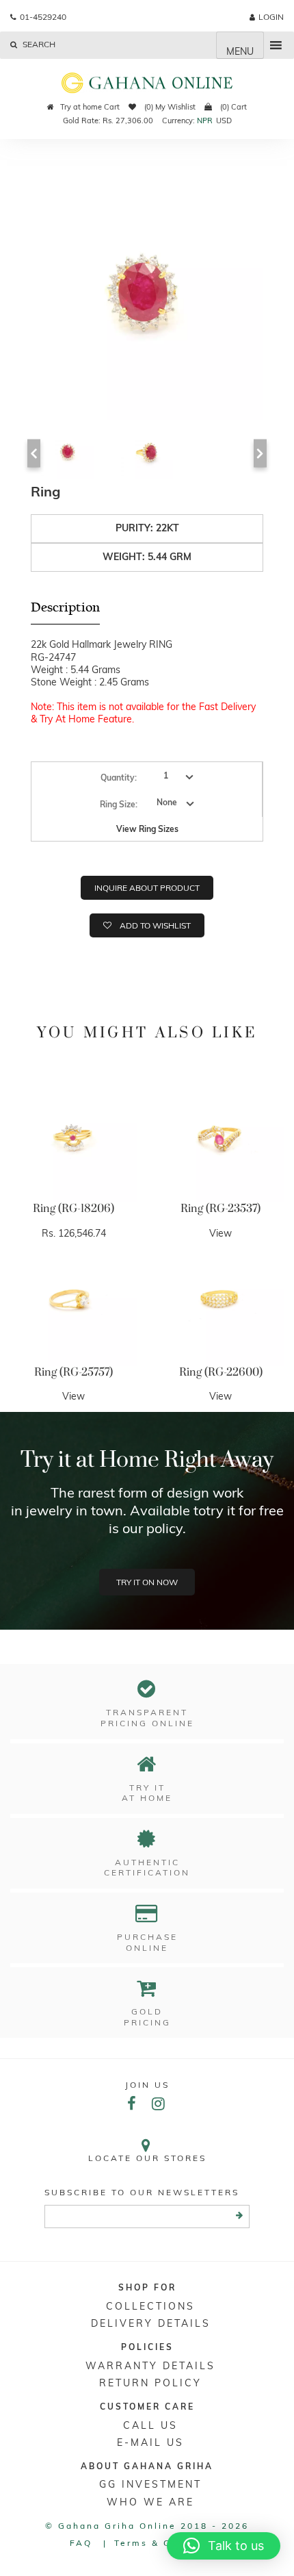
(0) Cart (232, 107)
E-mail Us (150, 2442)
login (271, 17)
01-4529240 (43, 17)
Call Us (150, 2425)
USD (224, 121)
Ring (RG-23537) (220, 1209)
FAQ (81, 2543)
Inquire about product (147, 888)
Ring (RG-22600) (221, 1372)
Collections (150, 2306)
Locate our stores (147, 2158)
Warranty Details (150, 2366)
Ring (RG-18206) (73, 1209)
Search (38, 44)
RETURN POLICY (150, 2383)
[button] (224, 2546)
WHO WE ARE (150, 2502)
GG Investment (150, 2484)
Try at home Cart (90, 107)
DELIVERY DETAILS (151, 2323)
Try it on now (147, 1582)
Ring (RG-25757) (73, 1372)
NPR (205, 121)
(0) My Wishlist (169, 107)
